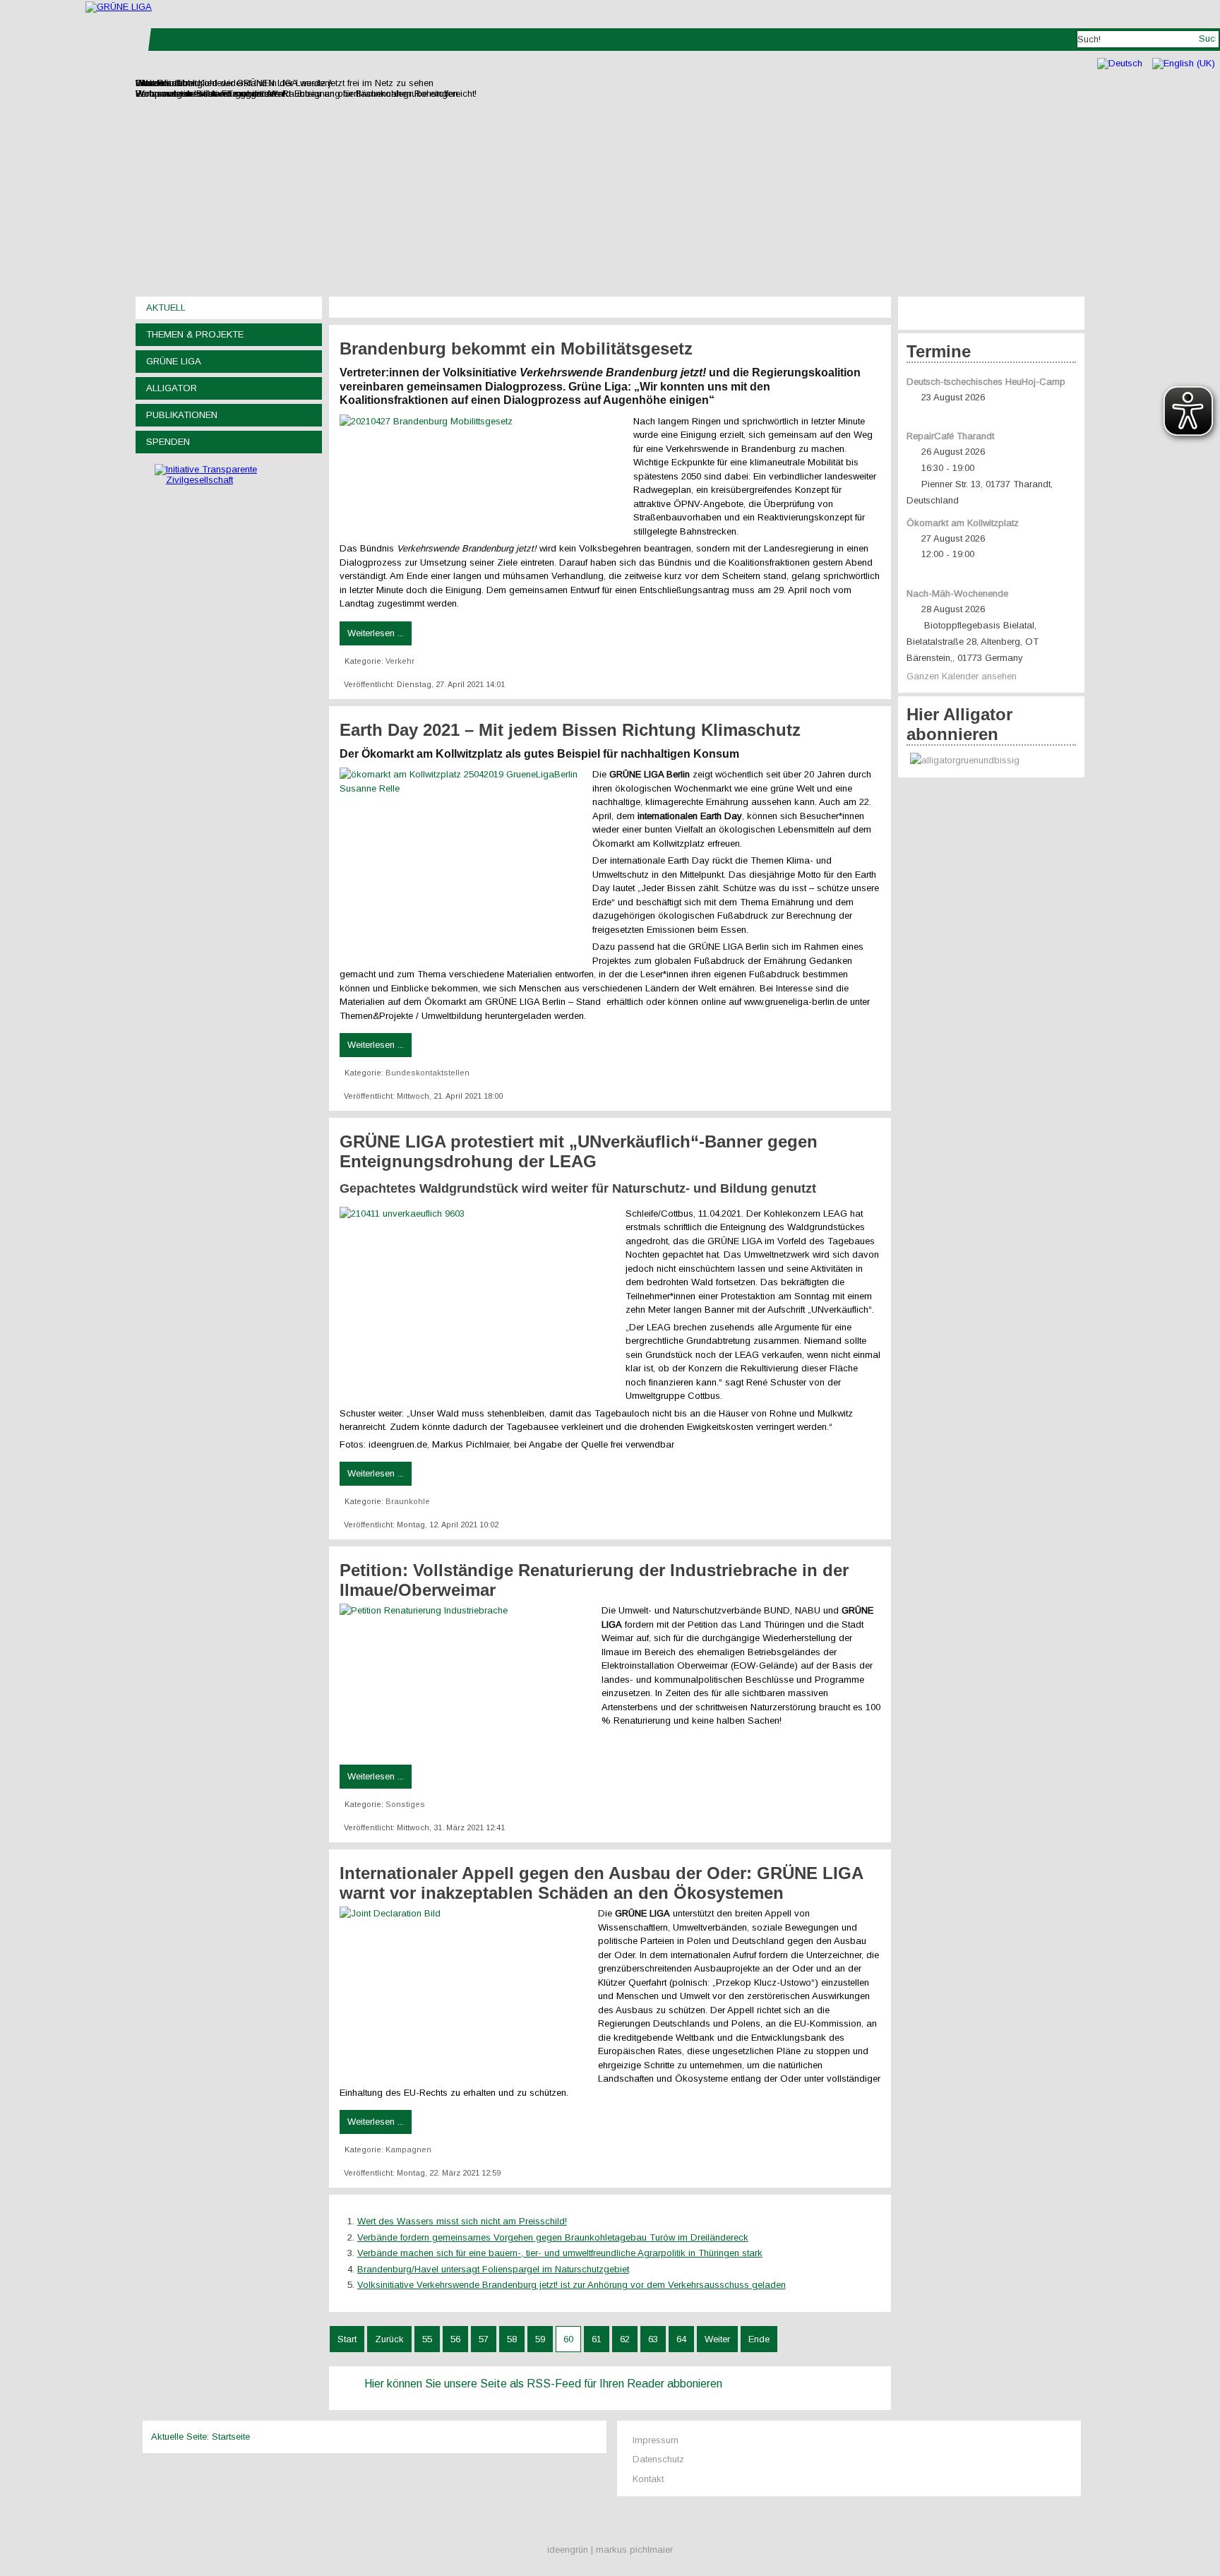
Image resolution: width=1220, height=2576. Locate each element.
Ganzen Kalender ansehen (962, 676)
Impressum (656, 2440)
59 (540, 2339)
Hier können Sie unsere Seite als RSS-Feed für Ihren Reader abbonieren (543, 2384)
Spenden (168, 442)
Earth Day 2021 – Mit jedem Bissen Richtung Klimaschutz (570, 730)
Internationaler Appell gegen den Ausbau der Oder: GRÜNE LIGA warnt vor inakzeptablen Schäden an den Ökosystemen (601, 1883)
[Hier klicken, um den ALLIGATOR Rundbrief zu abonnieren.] (991, 761)
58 (512, 2339)
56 (455, 2339)
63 (653, 2339)
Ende (759, 2339)
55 (427, 2339)
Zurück (389, 2339)
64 (681, 2339)
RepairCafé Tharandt (950, 436)
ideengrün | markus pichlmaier (610, 2550)
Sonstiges (405, 1804)
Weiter (717, 2339)
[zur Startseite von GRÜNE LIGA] (119, 7)
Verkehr (400, 661)
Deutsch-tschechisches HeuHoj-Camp (986, 382)
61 (597, 2339)
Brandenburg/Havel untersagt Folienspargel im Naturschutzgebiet (493, 2269)
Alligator (172, 388)
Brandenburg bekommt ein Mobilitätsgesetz (516, 348)
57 (484, 2339)
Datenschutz (658, 2459)
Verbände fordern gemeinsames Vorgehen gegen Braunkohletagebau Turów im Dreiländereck (553, 2237)
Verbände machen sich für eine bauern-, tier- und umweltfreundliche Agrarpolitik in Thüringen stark (560, 2253)
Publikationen (182, 415)
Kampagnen (408, 2149)
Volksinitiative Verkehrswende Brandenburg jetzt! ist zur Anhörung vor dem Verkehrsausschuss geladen (572, 2285)
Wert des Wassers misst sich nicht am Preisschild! (462, 2221)
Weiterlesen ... (376, 633)
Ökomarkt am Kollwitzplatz (963, 523)
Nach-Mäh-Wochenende (957, 594)
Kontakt (648, 2479)
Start (347, 2339)
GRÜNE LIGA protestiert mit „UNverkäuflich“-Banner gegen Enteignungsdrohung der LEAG (579, 1151)
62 (625, 2339)
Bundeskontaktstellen (427, 1073)
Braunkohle (408, 1501)
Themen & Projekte (195, 334)
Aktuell (166, 308)
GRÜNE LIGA (174, 361)
